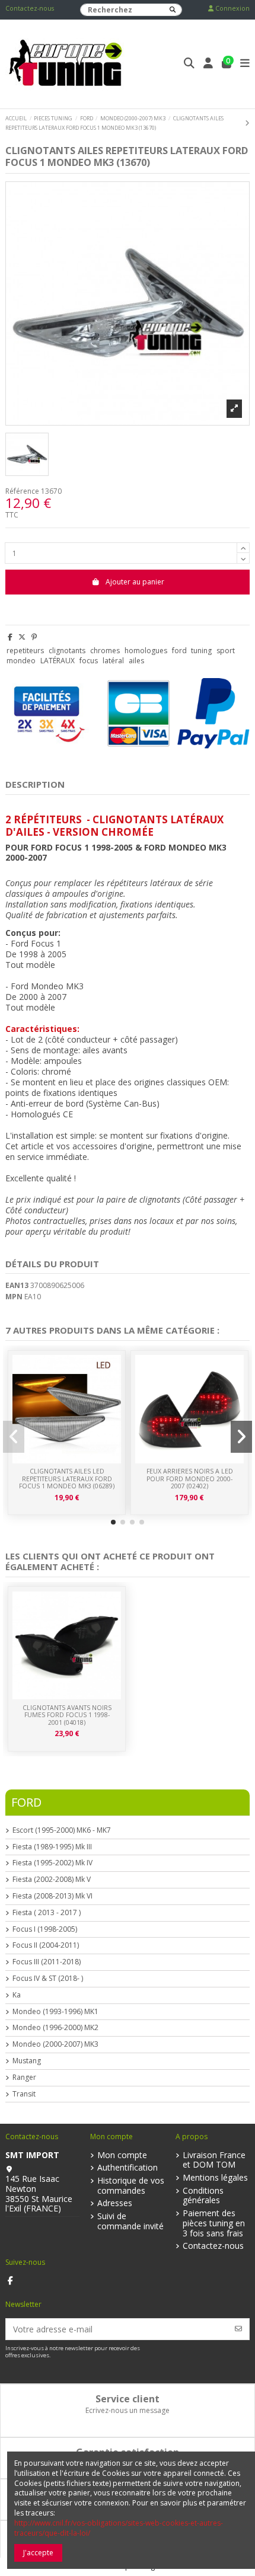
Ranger (24, 2078)
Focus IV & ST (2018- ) (48, 1979)
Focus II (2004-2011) (46, 1945)
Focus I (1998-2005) (45, 1929)
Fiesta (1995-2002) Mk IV (52, 1863)
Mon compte (122, 2155)
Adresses (115, 2203)
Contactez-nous (30, 8)
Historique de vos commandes (131, 2186)
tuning (201, 651)
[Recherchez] (173, 10)
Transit (24, 2094)
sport (226, 651)
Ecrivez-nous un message (128, 2410)
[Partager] (10, 637)
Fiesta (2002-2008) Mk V (52, 1880)
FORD (26, 1802)
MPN (14, 1297)
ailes (136, 661)
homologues (146, 651)
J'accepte (38, 2553)
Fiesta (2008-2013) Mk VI (52, 1896)
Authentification (128, 2168)
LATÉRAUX (58, 661)
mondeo (21, 661)
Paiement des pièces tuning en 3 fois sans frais (214, 2223)
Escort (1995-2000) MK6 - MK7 (62, 1830)
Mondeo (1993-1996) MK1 (55, 2012)
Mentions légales (215, 2178)
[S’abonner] (238, 2329)
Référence (22, 491)
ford (179, 651)
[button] (113, 1522)
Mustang (27, 2061)
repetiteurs (25, 651)
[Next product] (247, 123)
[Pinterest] (34, 637)
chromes (105, 651)
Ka (17, 1995)
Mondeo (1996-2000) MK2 (55, 2028)
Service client (128, 2399)
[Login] (208, 64)
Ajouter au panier (135, 582)
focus (89, 661)
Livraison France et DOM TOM (214, 2160)
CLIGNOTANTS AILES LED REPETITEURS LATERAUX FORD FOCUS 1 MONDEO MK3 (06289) (67, 1479)
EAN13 (17, 1286)
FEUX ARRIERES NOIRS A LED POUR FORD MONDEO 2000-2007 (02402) (190, 1479)
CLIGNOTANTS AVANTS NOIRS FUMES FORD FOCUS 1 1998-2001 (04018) (67, 1715)
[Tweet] (22, 637)
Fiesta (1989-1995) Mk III (52, 1847)
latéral (113, 661)
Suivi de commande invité (130, 2222)
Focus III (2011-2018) (47, 1962)
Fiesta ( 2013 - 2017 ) (47, 1913)
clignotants (67, 651)
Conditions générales (203, 2196)
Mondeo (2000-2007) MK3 (55, 2044)
